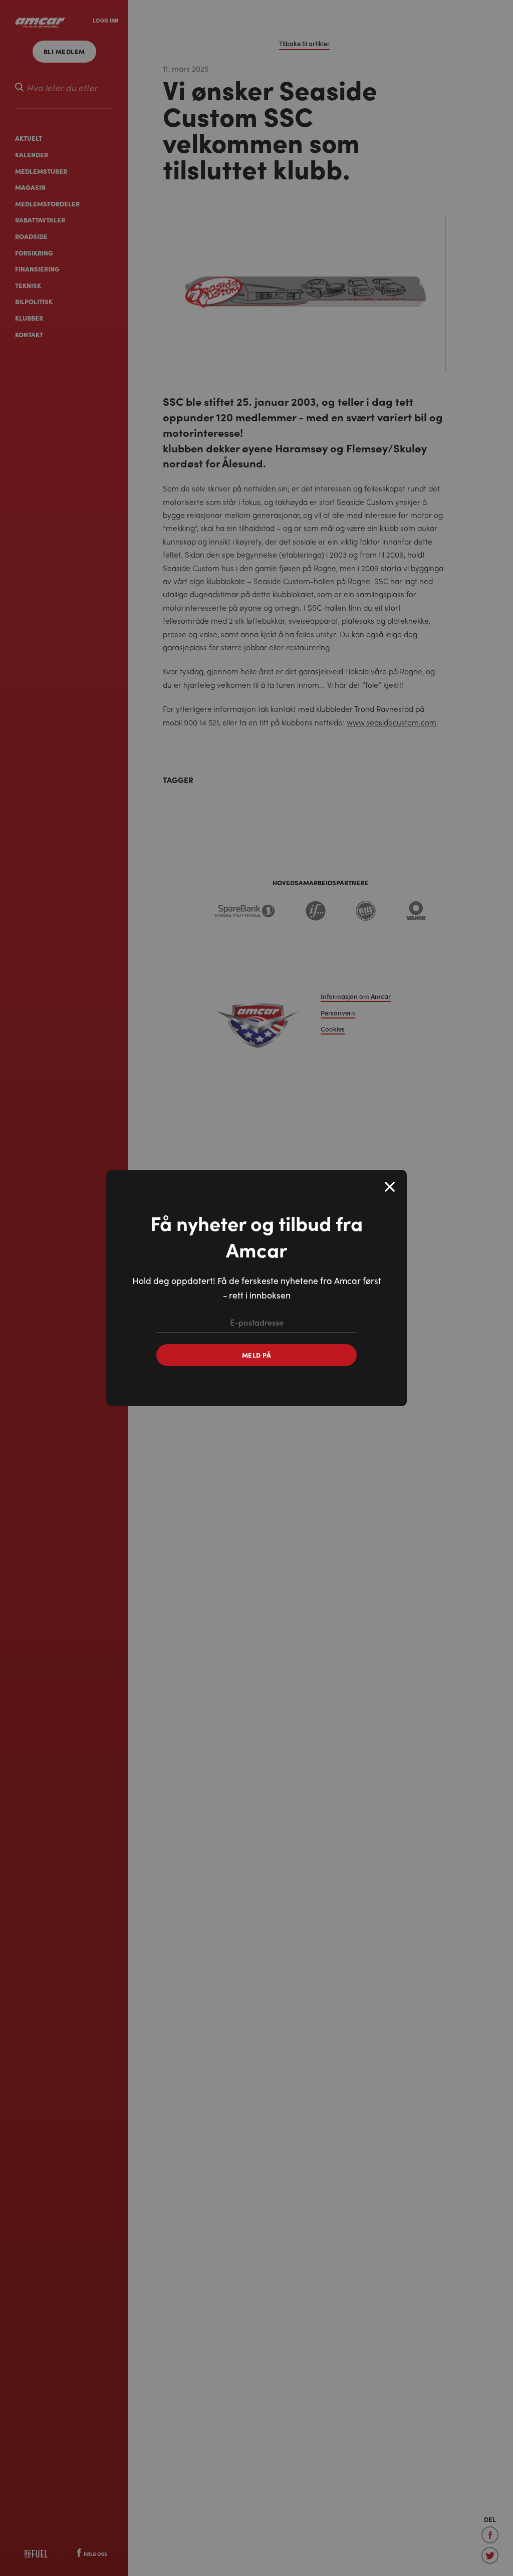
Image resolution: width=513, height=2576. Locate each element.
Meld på (257, 1355)
